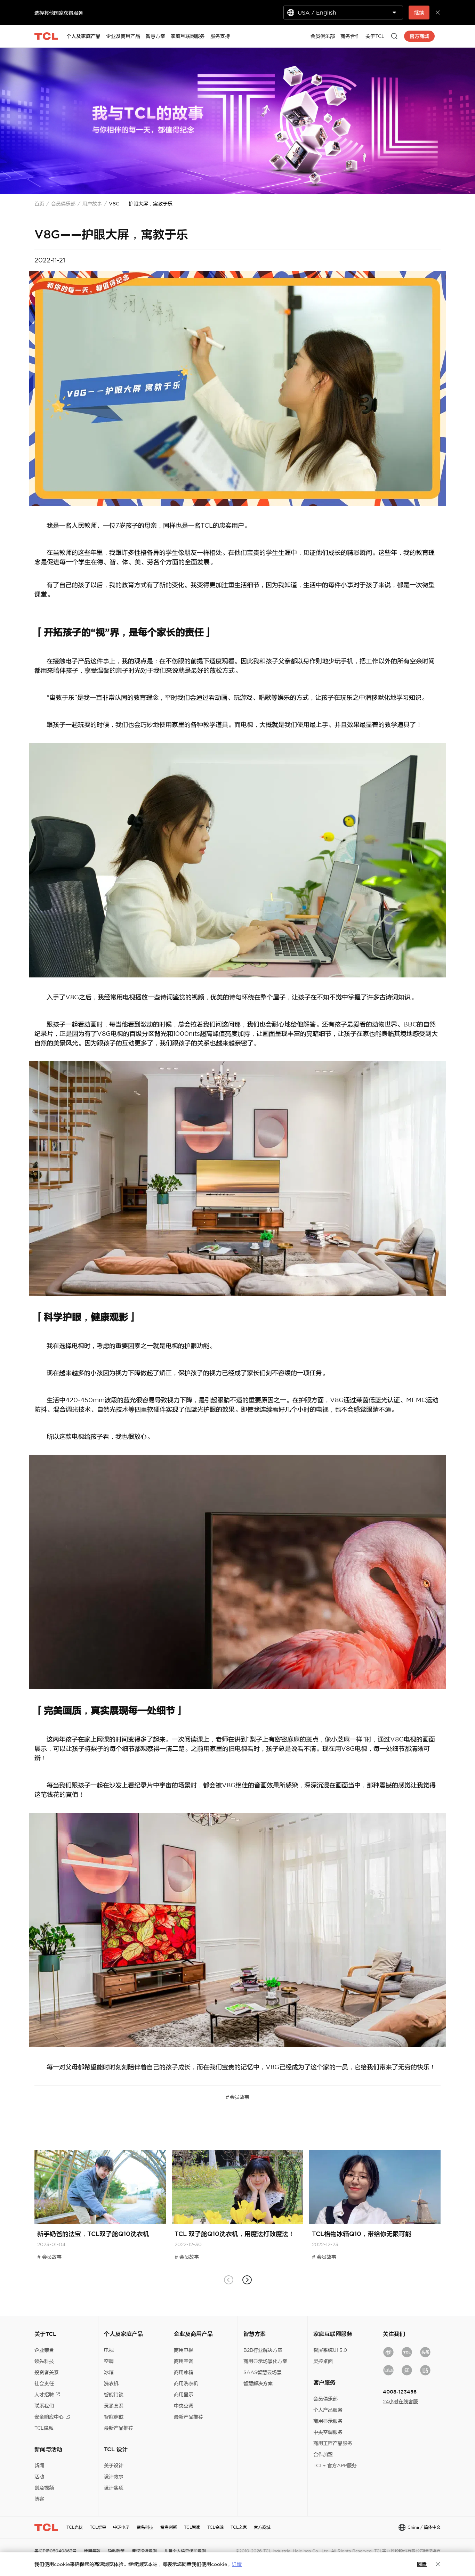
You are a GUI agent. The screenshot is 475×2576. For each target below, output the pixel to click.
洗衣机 (111, 2383)
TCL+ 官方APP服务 (335, 2465)
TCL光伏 (75, 2527)
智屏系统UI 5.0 (330, 2350)
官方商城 (262, 2527)
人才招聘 (44, 2395)
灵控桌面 (323, 2361)
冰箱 (109, 2372)
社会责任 (44, 2383)
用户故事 (92, 204)
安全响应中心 (49, 2417)
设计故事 (114, 2477)
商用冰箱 (184, 2372)
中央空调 (184, 2406)
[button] (247, 2280)
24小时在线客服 (400, 2402)
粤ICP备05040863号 (55, 2551)
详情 (237, 2564)
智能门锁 (114, 2395)
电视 (109, 2350)
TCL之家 (239, 2527)
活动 (39, 2477)
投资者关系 (47, 2372)
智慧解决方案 (258, 2383)
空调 (109, 2361)
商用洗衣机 (186, 2383)
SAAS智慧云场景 (263, 2372)
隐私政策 (116, 2551)
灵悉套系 (114, 2406)
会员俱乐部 (63, 204)
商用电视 (184, 2350)
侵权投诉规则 (144, 2551)
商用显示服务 (328, 2421)
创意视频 (44, 2488)
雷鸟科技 (145, 2527)
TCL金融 (215, 2527)
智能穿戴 (114, 2417)
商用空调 (184, 2361)
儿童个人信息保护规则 (185, 2551)
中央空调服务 (328, 2432)
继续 (419, 13)
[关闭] (438, 2564)
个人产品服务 (328, 2410)
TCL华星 (98, 2527)
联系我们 (44, 2406)
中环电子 (121, 2527)
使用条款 (92, 2551)
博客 (39, 2499)
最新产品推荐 (119, 2428)
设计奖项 (114, 2488)
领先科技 (44, 2361)
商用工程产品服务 (333, 2443)
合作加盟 (323, 2454)
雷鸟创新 (169, 2527)
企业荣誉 (44, 2350)
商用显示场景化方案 (265, 2361)
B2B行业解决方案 (263, 2350)
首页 (39, 204)
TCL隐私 (44, 2428)
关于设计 (114, 2465)
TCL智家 (192, 2527)
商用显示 (184, 2395)
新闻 (39, 2465)
